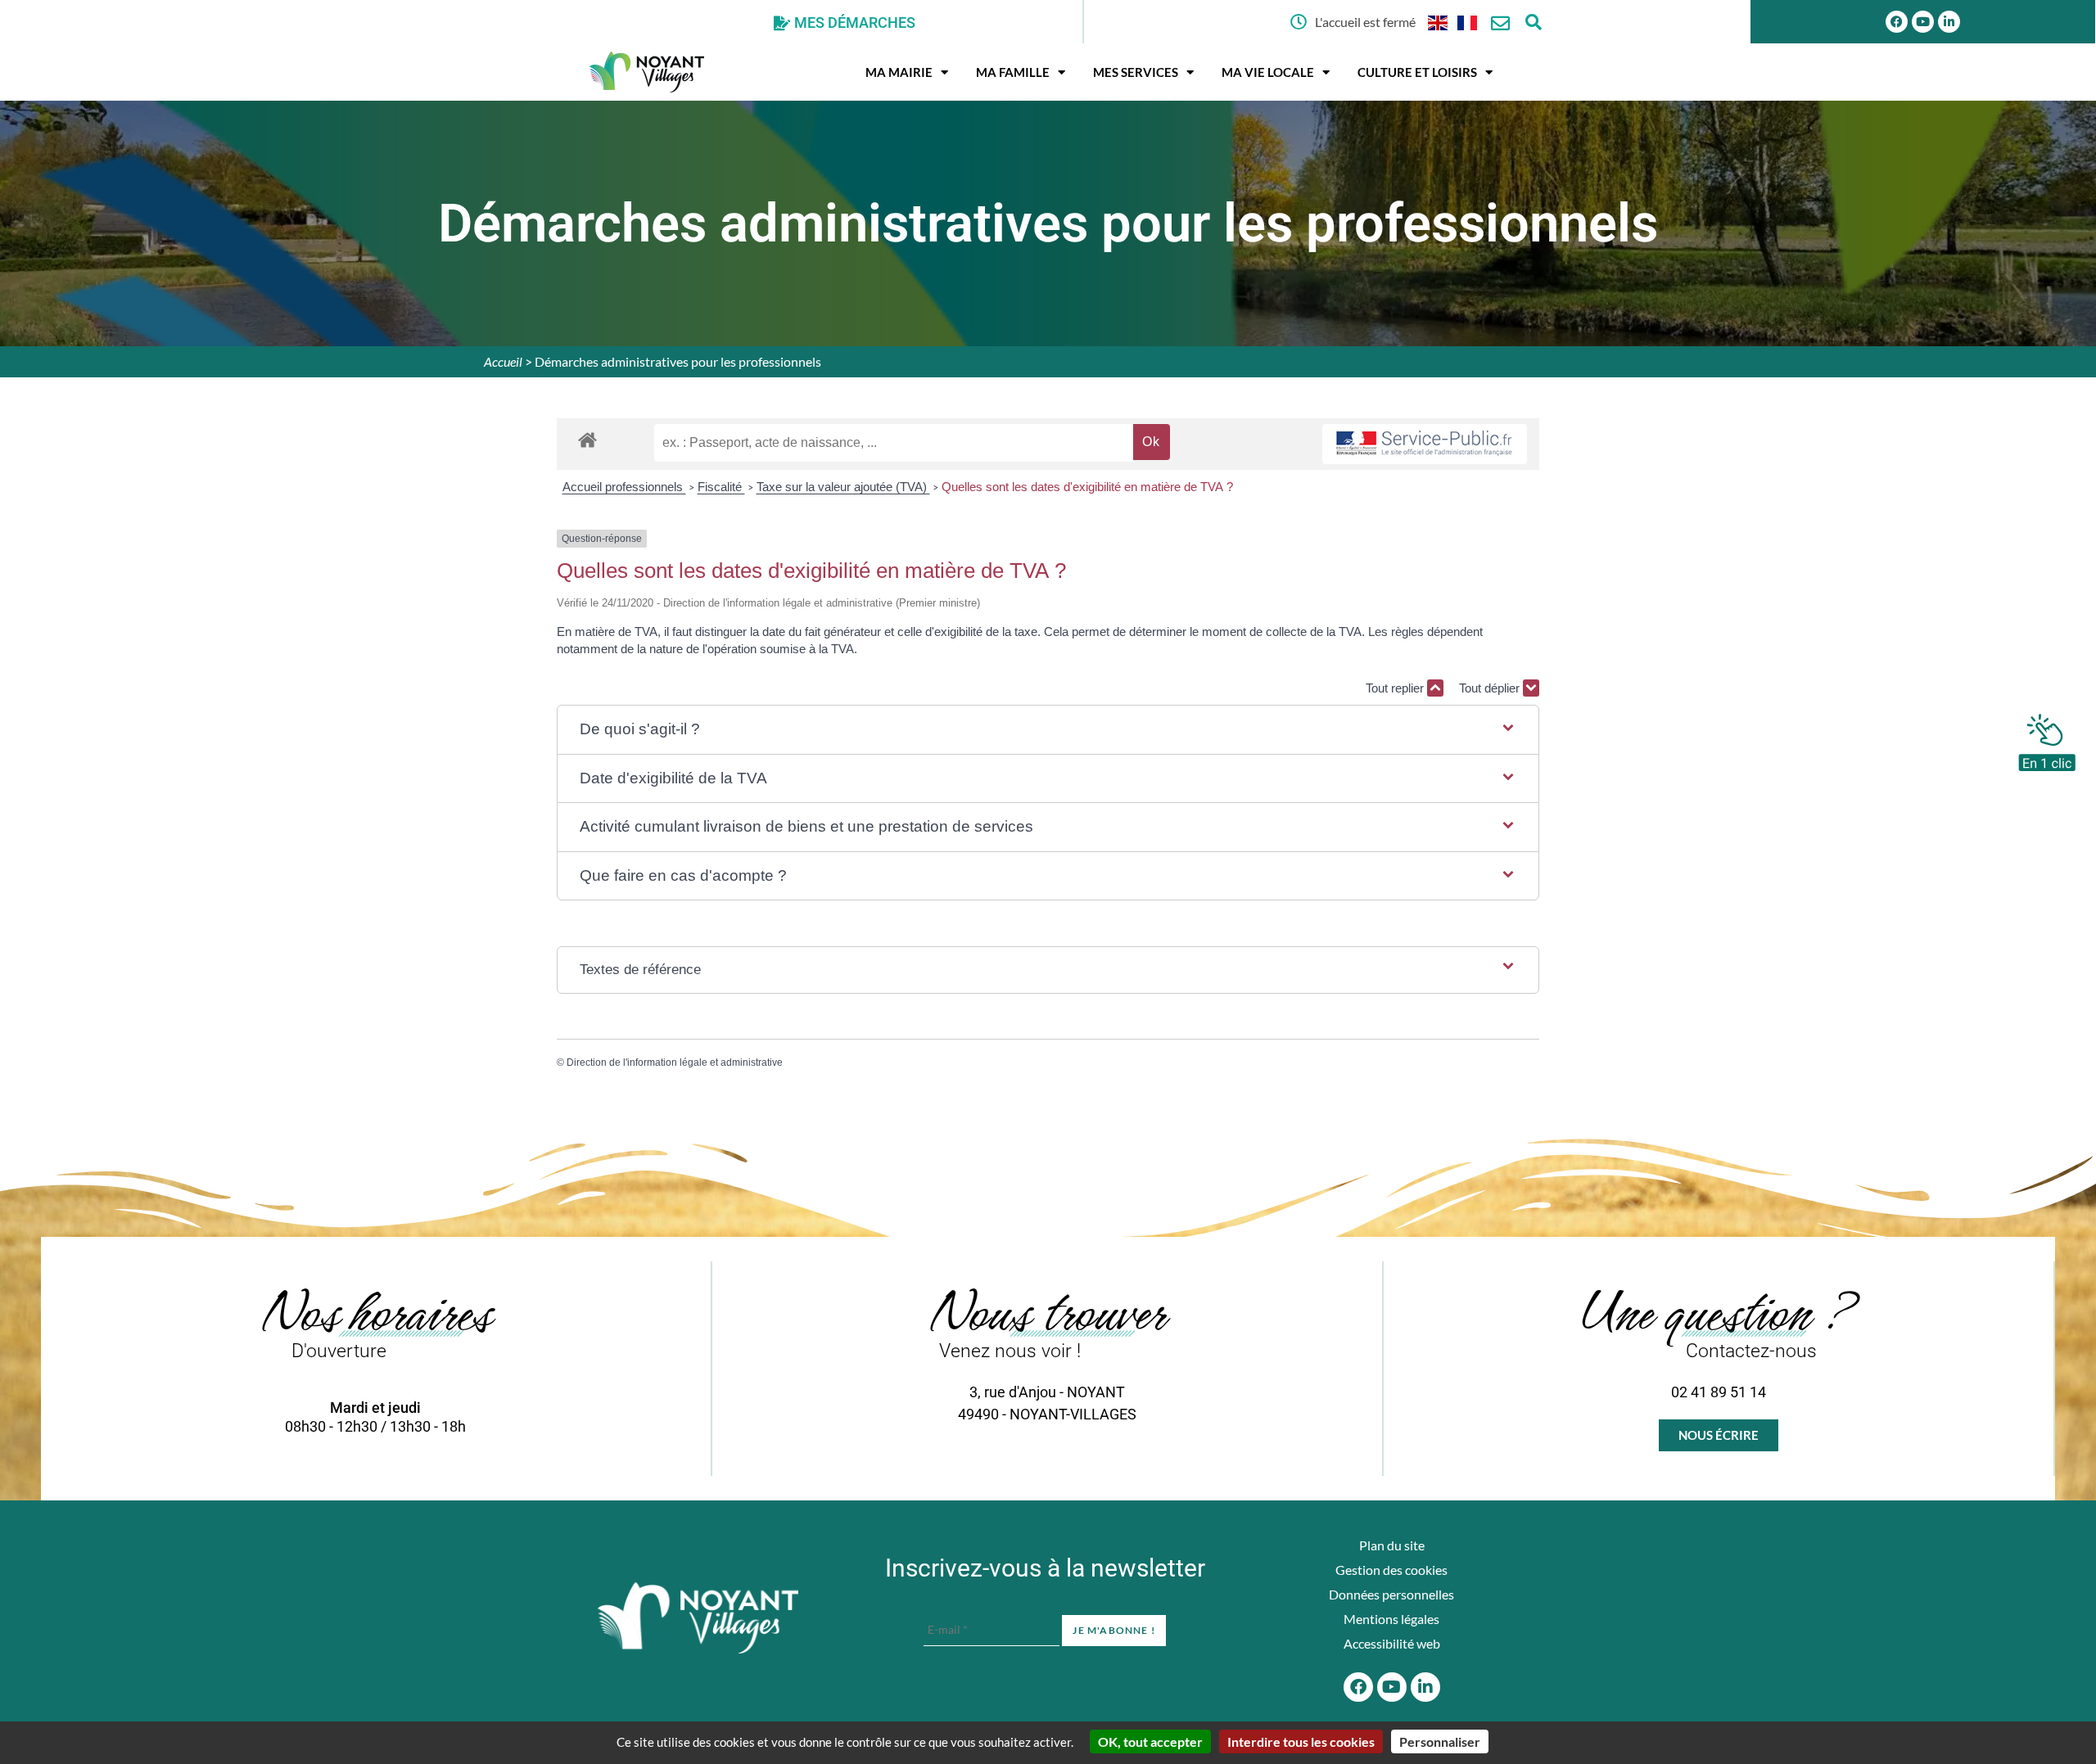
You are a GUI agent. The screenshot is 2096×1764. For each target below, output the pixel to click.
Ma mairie (899, 72)
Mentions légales (1391, 1619)
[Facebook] (1897, 22)
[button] (1048, 730)
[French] (1468, 22)
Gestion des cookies (1391, 1570)
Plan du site (1392, 1545)
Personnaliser (1440, 1741)
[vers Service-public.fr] (1425, 444)
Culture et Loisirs (1417, 72)
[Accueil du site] (698, 1618)
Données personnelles (1391, 1594)
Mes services (1136, 72)
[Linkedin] (1949, 22)
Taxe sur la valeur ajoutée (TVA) (843, 487)
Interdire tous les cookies (1301, 1741)
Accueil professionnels (624, 487)
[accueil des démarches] (587, 439)
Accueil (503, 361)
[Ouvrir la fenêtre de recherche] (1533, 22)
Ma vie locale (1268, 72)
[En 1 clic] (2047, 738)
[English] (1439, 22)
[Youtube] (1923, 22)
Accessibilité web (1392, 1643)
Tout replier (1396, 688)
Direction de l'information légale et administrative (675, 1062)
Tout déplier (1491, 688)
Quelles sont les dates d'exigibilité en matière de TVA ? (1087, 487)
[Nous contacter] (1500, 23)
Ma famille (1013, 72)
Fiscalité (721, 487)
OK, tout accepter (1150, 1741)
